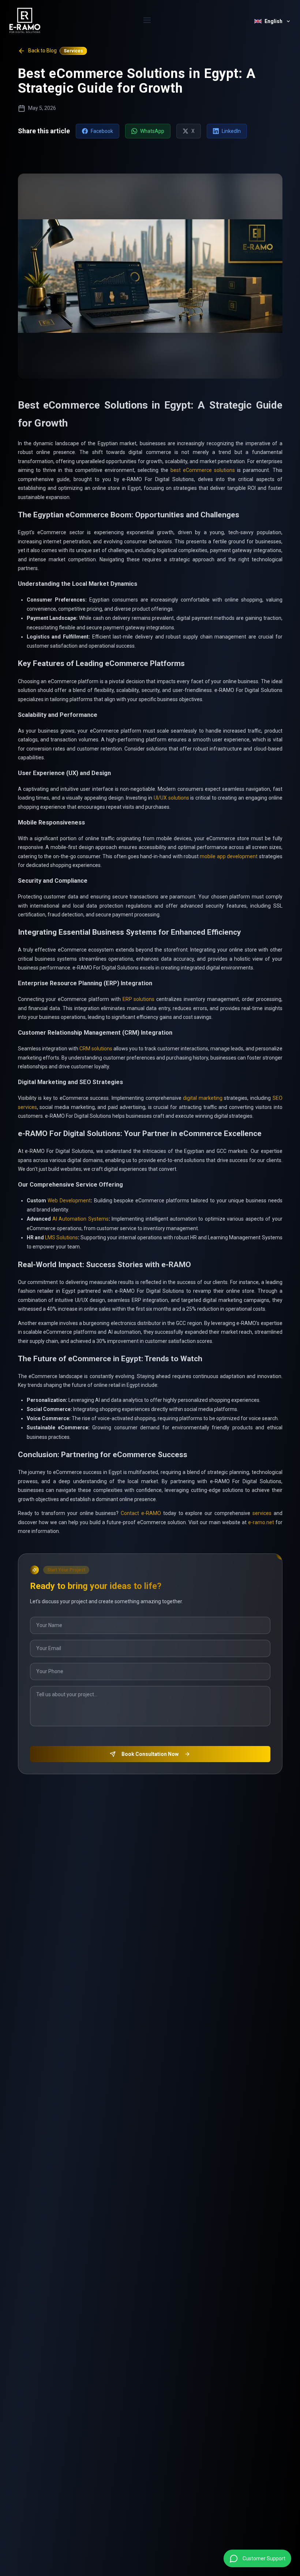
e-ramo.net (261, 1522)
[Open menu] (147, 21)
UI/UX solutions (171, 798)
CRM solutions (96, 1049)
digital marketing (203, 1098)
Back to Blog (42, 51)
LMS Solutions (61, 1237)
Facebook (102, 131)
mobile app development (229, 856)
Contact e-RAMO (141, 1513)
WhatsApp (152, 131)
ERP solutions (139, 999)
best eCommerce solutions (203, 470)
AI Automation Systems (80, 1219)
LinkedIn (231, 131)
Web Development (69, 1200)
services (262, 1513)
